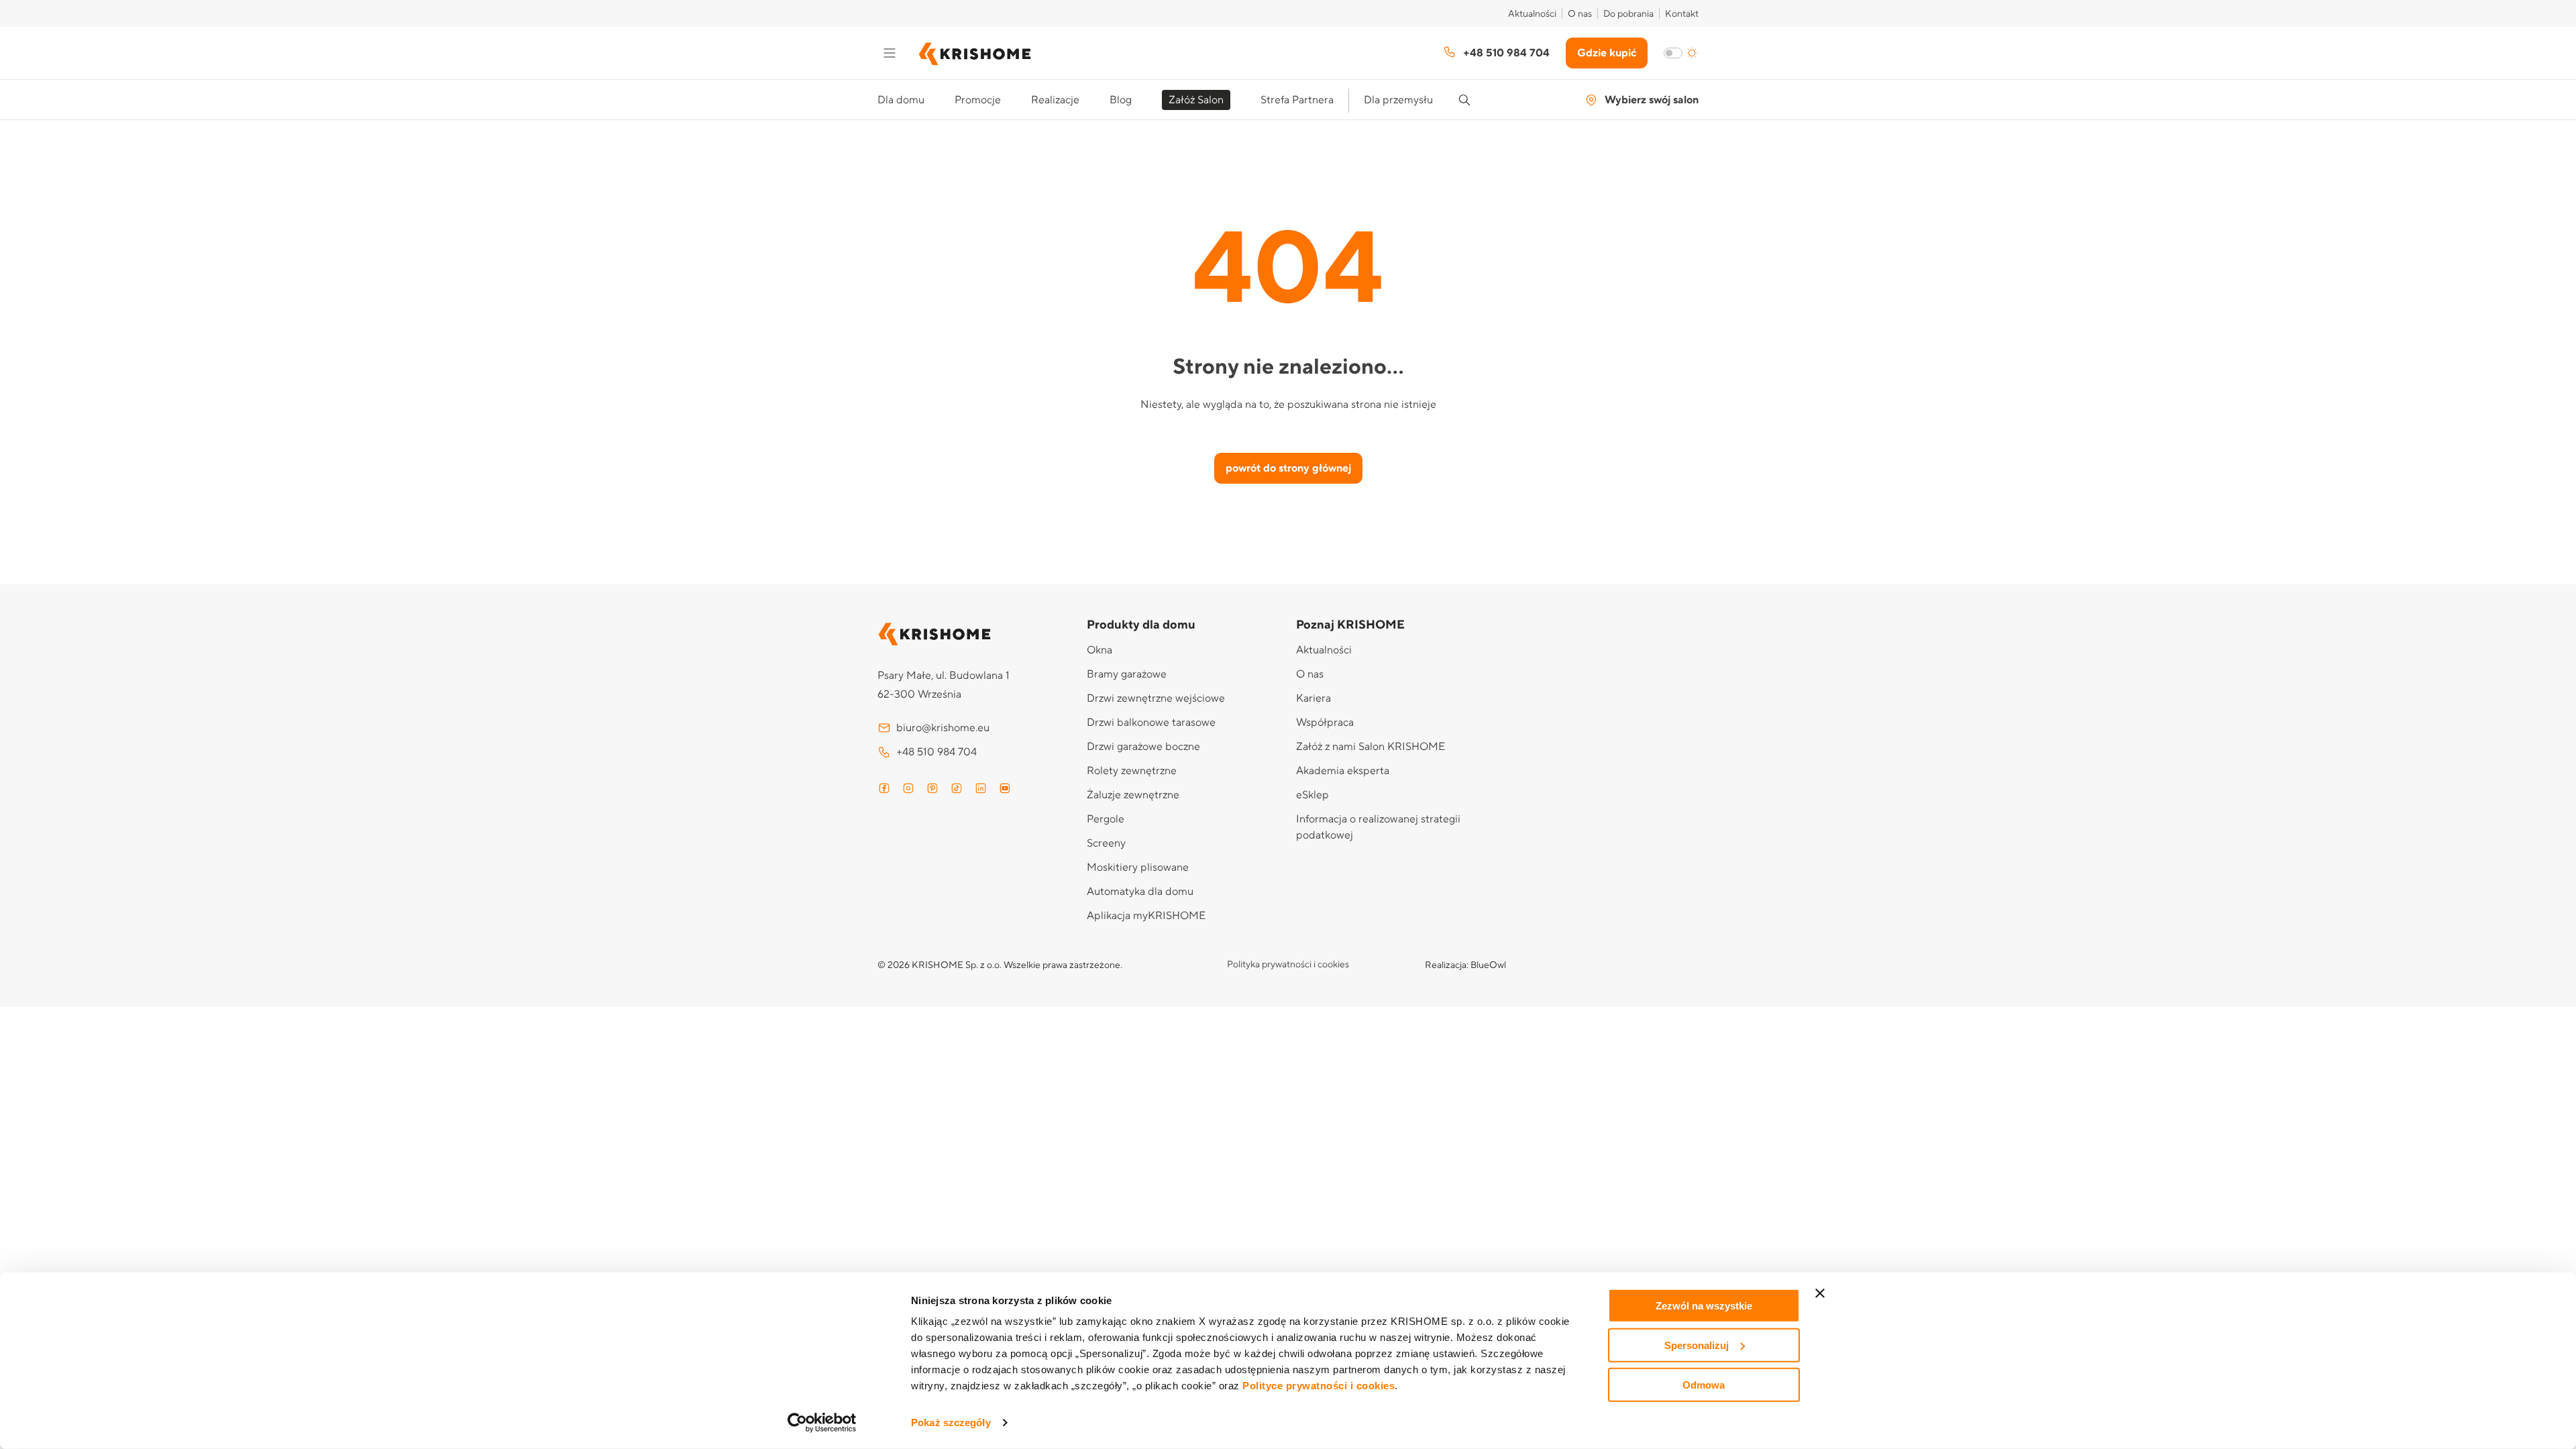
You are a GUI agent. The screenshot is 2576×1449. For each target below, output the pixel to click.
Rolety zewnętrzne (1132, 771)
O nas (1580, 14)
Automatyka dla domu (1140, 892)
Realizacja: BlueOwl (1465, 965)
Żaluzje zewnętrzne (1133, 795)
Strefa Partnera (1297, 100)
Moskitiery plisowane (1138, 867)
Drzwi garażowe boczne (1143, 747)
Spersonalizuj (1697, 1345)
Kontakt (1682, 14)
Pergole (1106, 819)
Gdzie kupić (1607, 53)
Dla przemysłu (1398, 100)
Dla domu (901, 100)
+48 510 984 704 (1506, 53)
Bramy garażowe (1127, 674)
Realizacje (1055, 100)
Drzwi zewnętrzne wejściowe (1156, 698)
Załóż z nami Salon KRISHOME (1371, 747)
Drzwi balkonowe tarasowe (1151, 722)
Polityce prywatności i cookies (1319, 1386)
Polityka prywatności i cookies (1288, 965)
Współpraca (1325, 722)
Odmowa (1704, 1384)
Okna (1099, 650)
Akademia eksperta (1343, 771)
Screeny (1106, 843)
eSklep (1312, 795)
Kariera (1313, 698)
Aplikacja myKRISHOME (1146, 916)
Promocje (978, 100)
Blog (1121, 100)
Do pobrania (1628, 14)
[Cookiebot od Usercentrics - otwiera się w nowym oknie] (822, 1423)
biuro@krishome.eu (943, 728)
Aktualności (1532, 14)
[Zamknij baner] (1820, 1293)
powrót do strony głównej (1288, 468)
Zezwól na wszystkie (1704, 1306)
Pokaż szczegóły (951, 1423)
